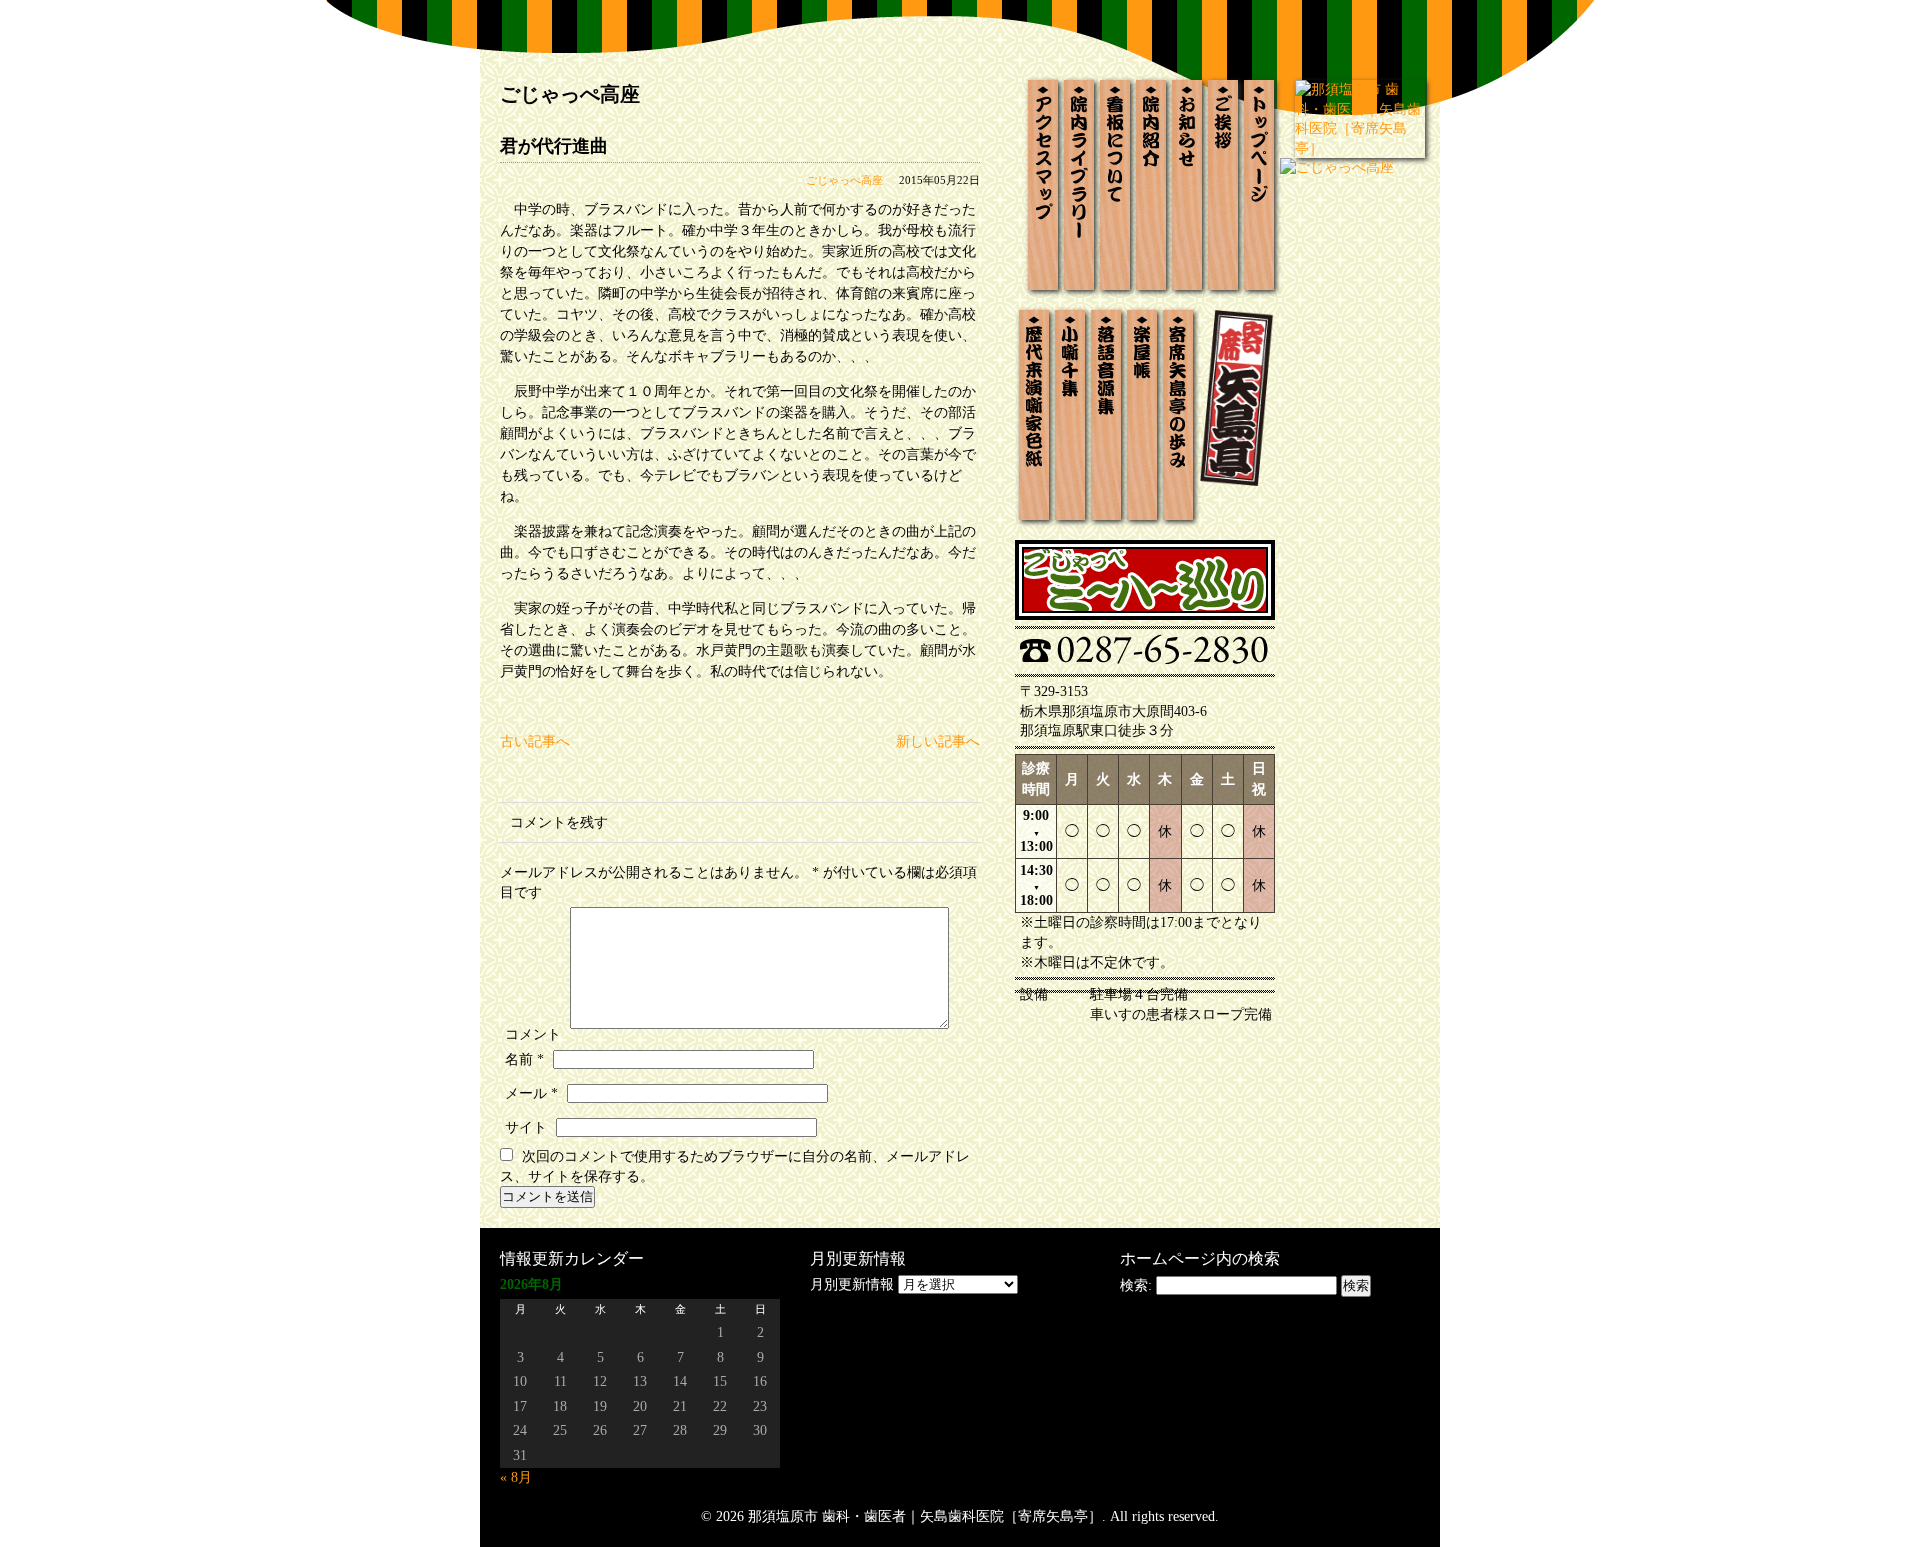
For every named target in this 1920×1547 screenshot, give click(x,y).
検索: (1136, 1285)
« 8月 (516, 1477)
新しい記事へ (938, 741)
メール (531, 1093)
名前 (524, 1059)
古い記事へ (535, 741)
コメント (533, 1034)
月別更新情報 (852, 1284)
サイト (526, 1127)
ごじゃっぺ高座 (844, 180)
